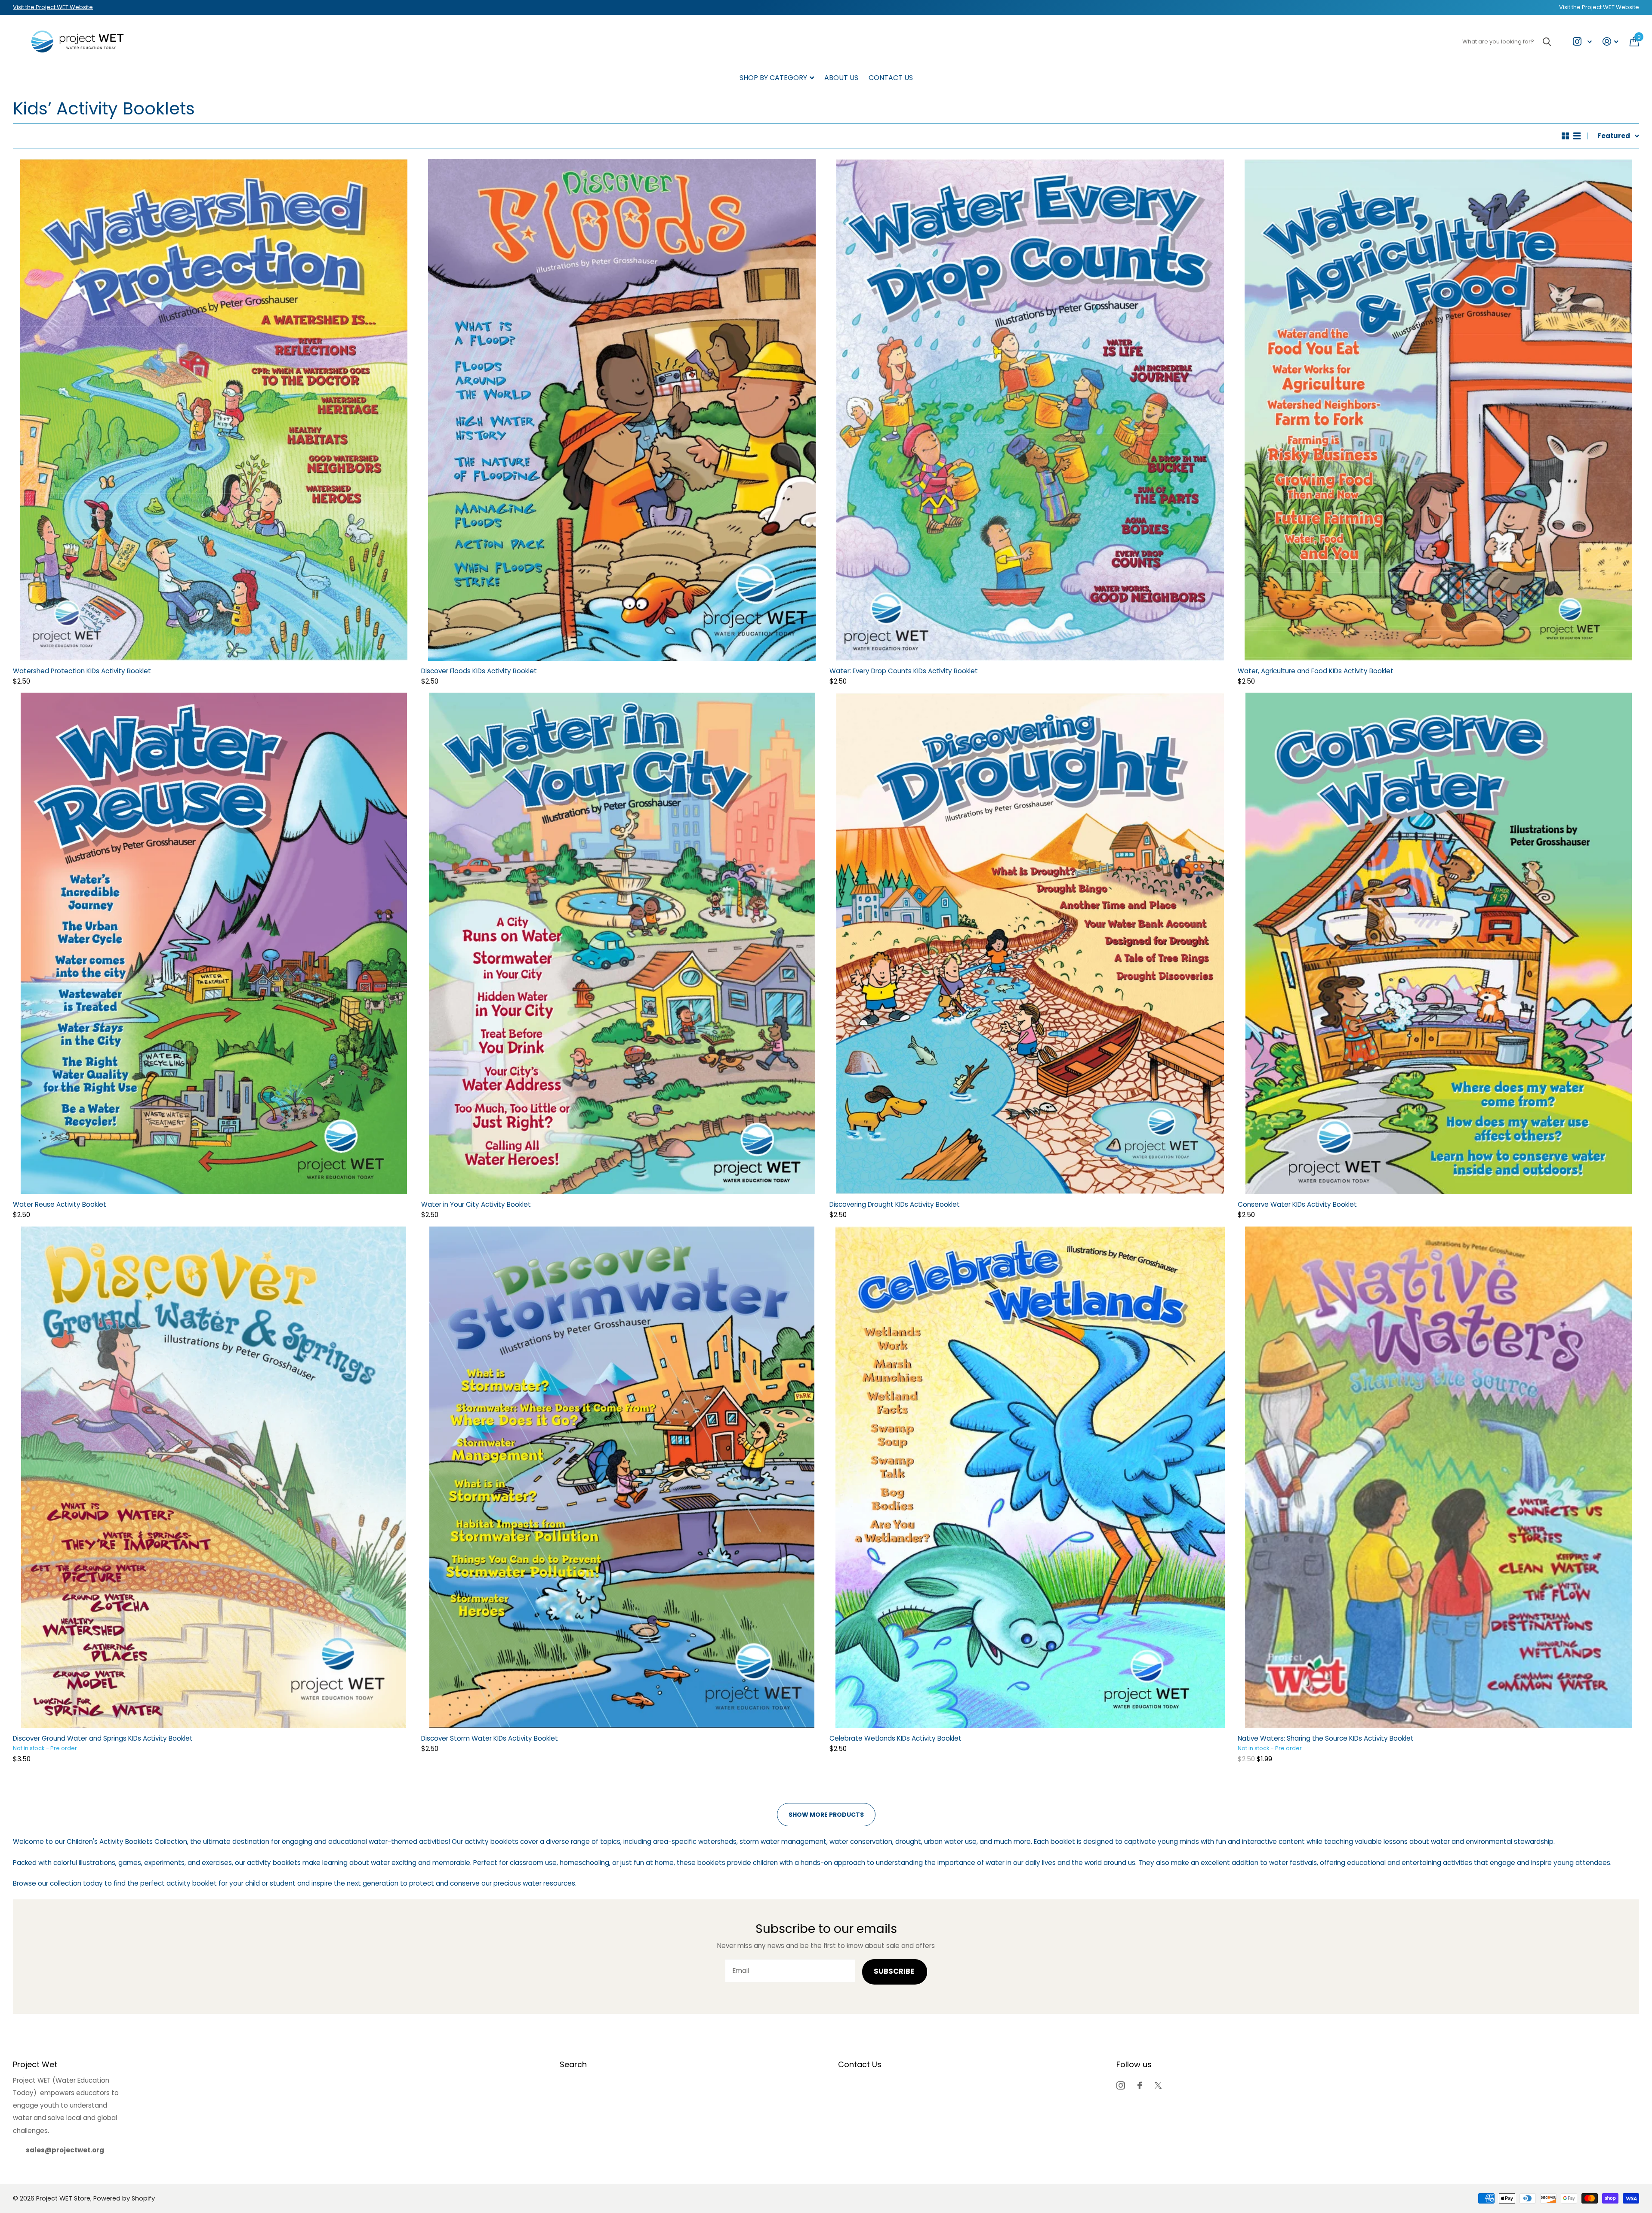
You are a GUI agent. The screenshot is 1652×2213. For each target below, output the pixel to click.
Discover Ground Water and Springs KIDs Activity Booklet (103, 1738)
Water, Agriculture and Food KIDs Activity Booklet (1316, 671)
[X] (1158, 2085)
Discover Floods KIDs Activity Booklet (479, 671)
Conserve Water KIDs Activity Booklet (1297, 1204)
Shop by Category (773, 78)
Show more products (826, 1815)
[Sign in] (1611, 42)
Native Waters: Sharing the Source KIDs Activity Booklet (1326, 1738)
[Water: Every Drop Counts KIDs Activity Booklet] (1030, 410)
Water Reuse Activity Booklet (60, 1204)
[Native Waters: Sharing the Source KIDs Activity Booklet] (1438, 1477)
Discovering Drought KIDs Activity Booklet (895, 1204)
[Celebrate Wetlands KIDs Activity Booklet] (1030, 1477)
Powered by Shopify (124, 2198)
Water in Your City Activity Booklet (476, 1204)
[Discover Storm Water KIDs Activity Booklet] (622, 1477)
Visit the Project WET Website (53, 7)
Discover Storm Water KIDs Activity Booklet (490, 1738)
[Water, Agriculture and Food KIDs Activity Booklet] (1438, 410)
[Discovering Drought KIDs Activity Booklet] (1030, 943)
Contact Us (891, 78)
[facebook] (1140, 2085)
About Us (841, 78)
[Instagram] (1120, 2085)
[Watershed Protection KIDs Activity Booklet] (214, 410)
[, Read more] (1582, 42)
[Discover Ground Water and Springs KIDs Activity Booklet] (214, 1477)
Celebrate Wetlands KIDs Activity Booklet (895, 1738)
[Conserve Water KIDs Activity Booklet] (1438, 943)
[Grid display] (1565, 136)
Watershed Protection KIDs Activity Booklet (82, 671)
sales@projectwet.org (65, 2150)
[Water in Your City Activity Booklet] (622, 943)
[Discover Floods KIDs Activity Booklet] (622, 410)
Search (573, 2064)
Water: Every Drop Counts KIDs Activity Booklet (904, 671)
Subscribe (895, 1971)
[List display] (1577, 136)
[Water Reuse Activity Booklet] (214, 943)
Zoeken (1547, 42)
